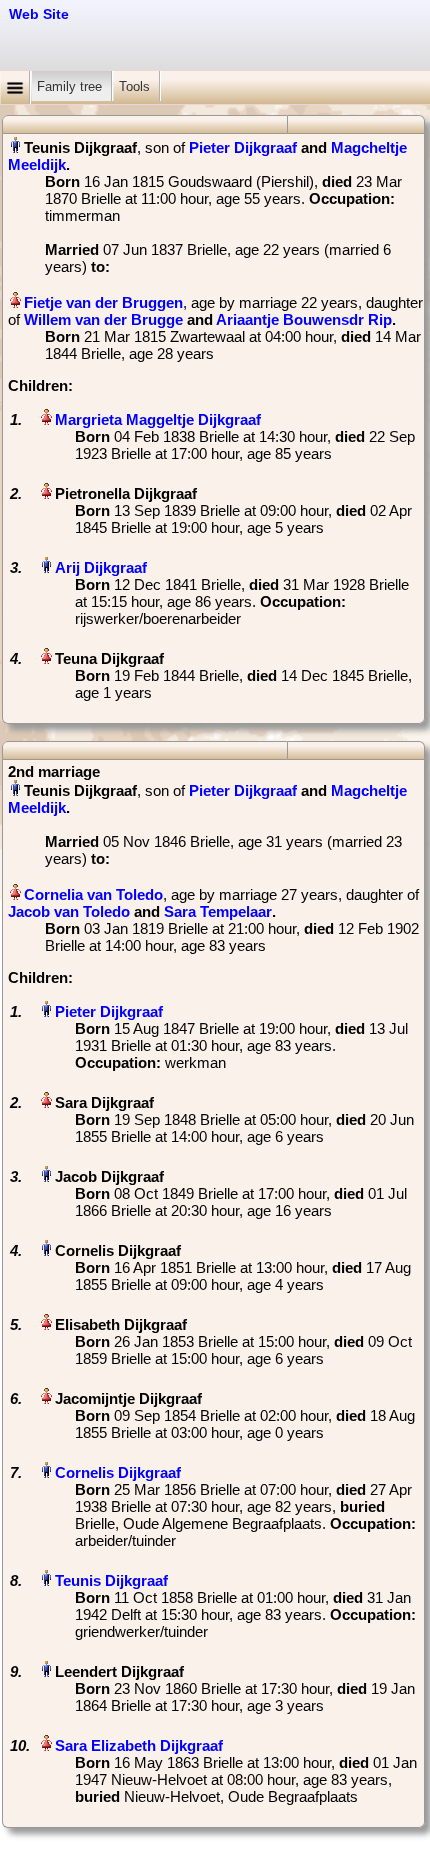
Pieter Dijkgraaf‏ (109, 1011)
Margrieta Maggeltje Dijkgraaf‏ (158, 419)
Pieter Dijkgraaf (243, 147)
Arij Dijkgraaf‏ (101, 567)
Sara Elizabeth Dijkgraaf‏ (139, 1745)
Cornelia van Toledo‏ (93, 894)
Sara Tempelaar (218, 911)
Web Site (39, 14)
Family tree (71, 86)
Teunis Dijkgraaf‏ (111, 1580)
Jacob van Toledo (69, 911)
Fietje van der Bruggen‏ (103, 302)
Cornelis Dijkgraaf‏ (118, 1472)
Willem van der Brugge (103, 319)
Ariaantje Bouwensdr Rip (304, 319)
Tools (136, 86)
